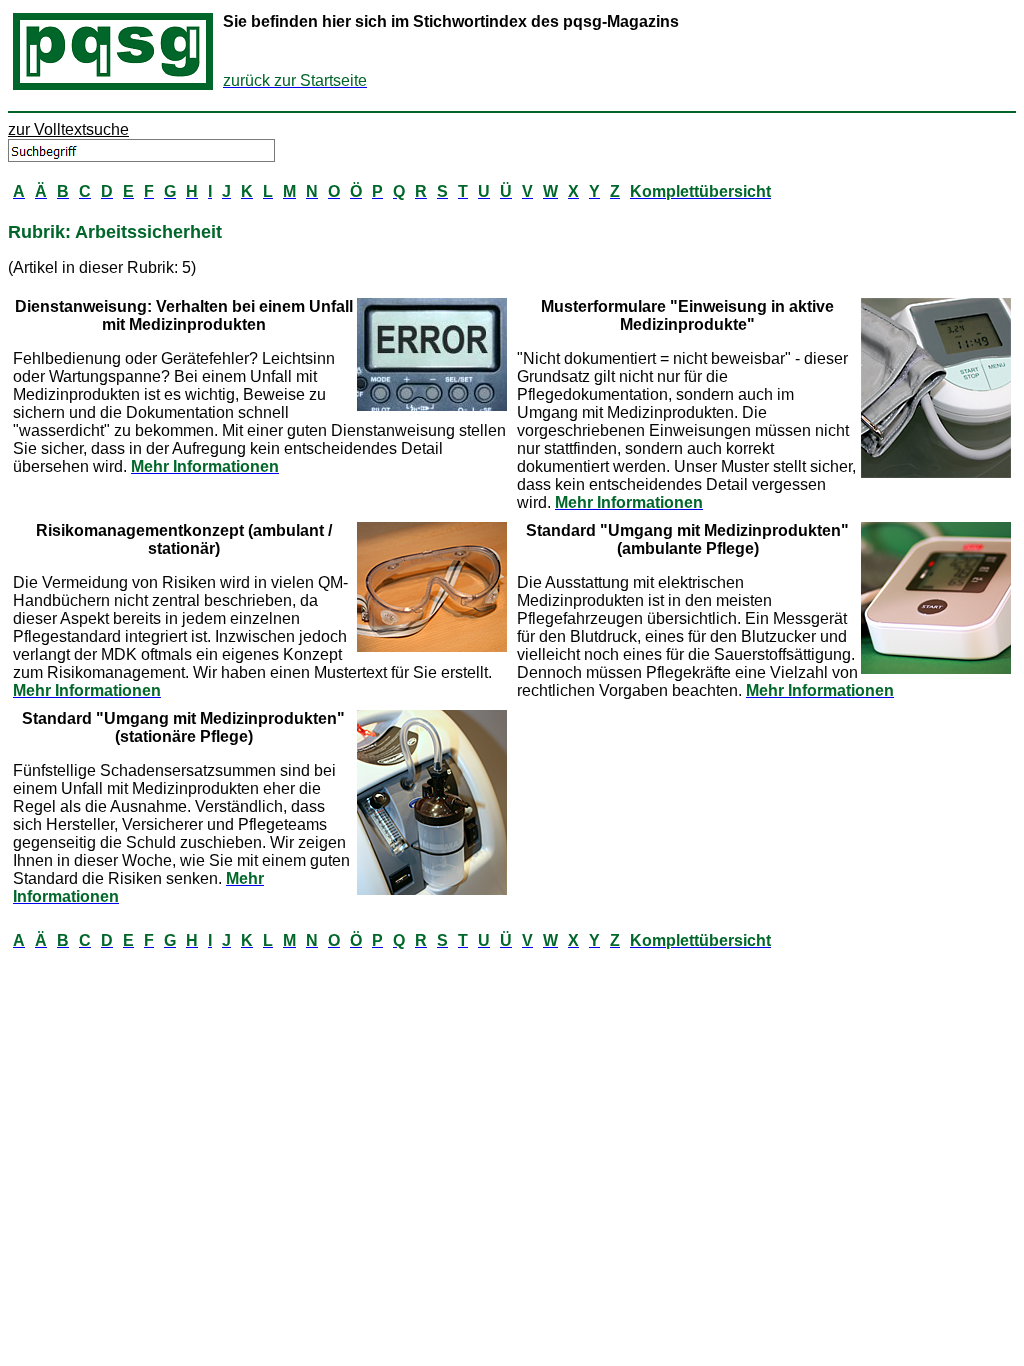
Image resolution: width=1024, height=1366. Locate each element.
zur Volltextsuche (68, 129)
